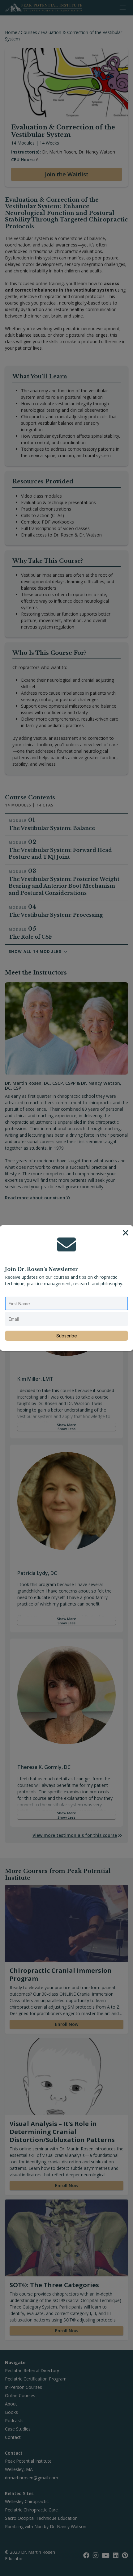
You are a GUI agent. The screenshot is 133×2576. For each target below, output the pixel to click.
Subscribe (67, 1336)
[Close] (126, 1233)
